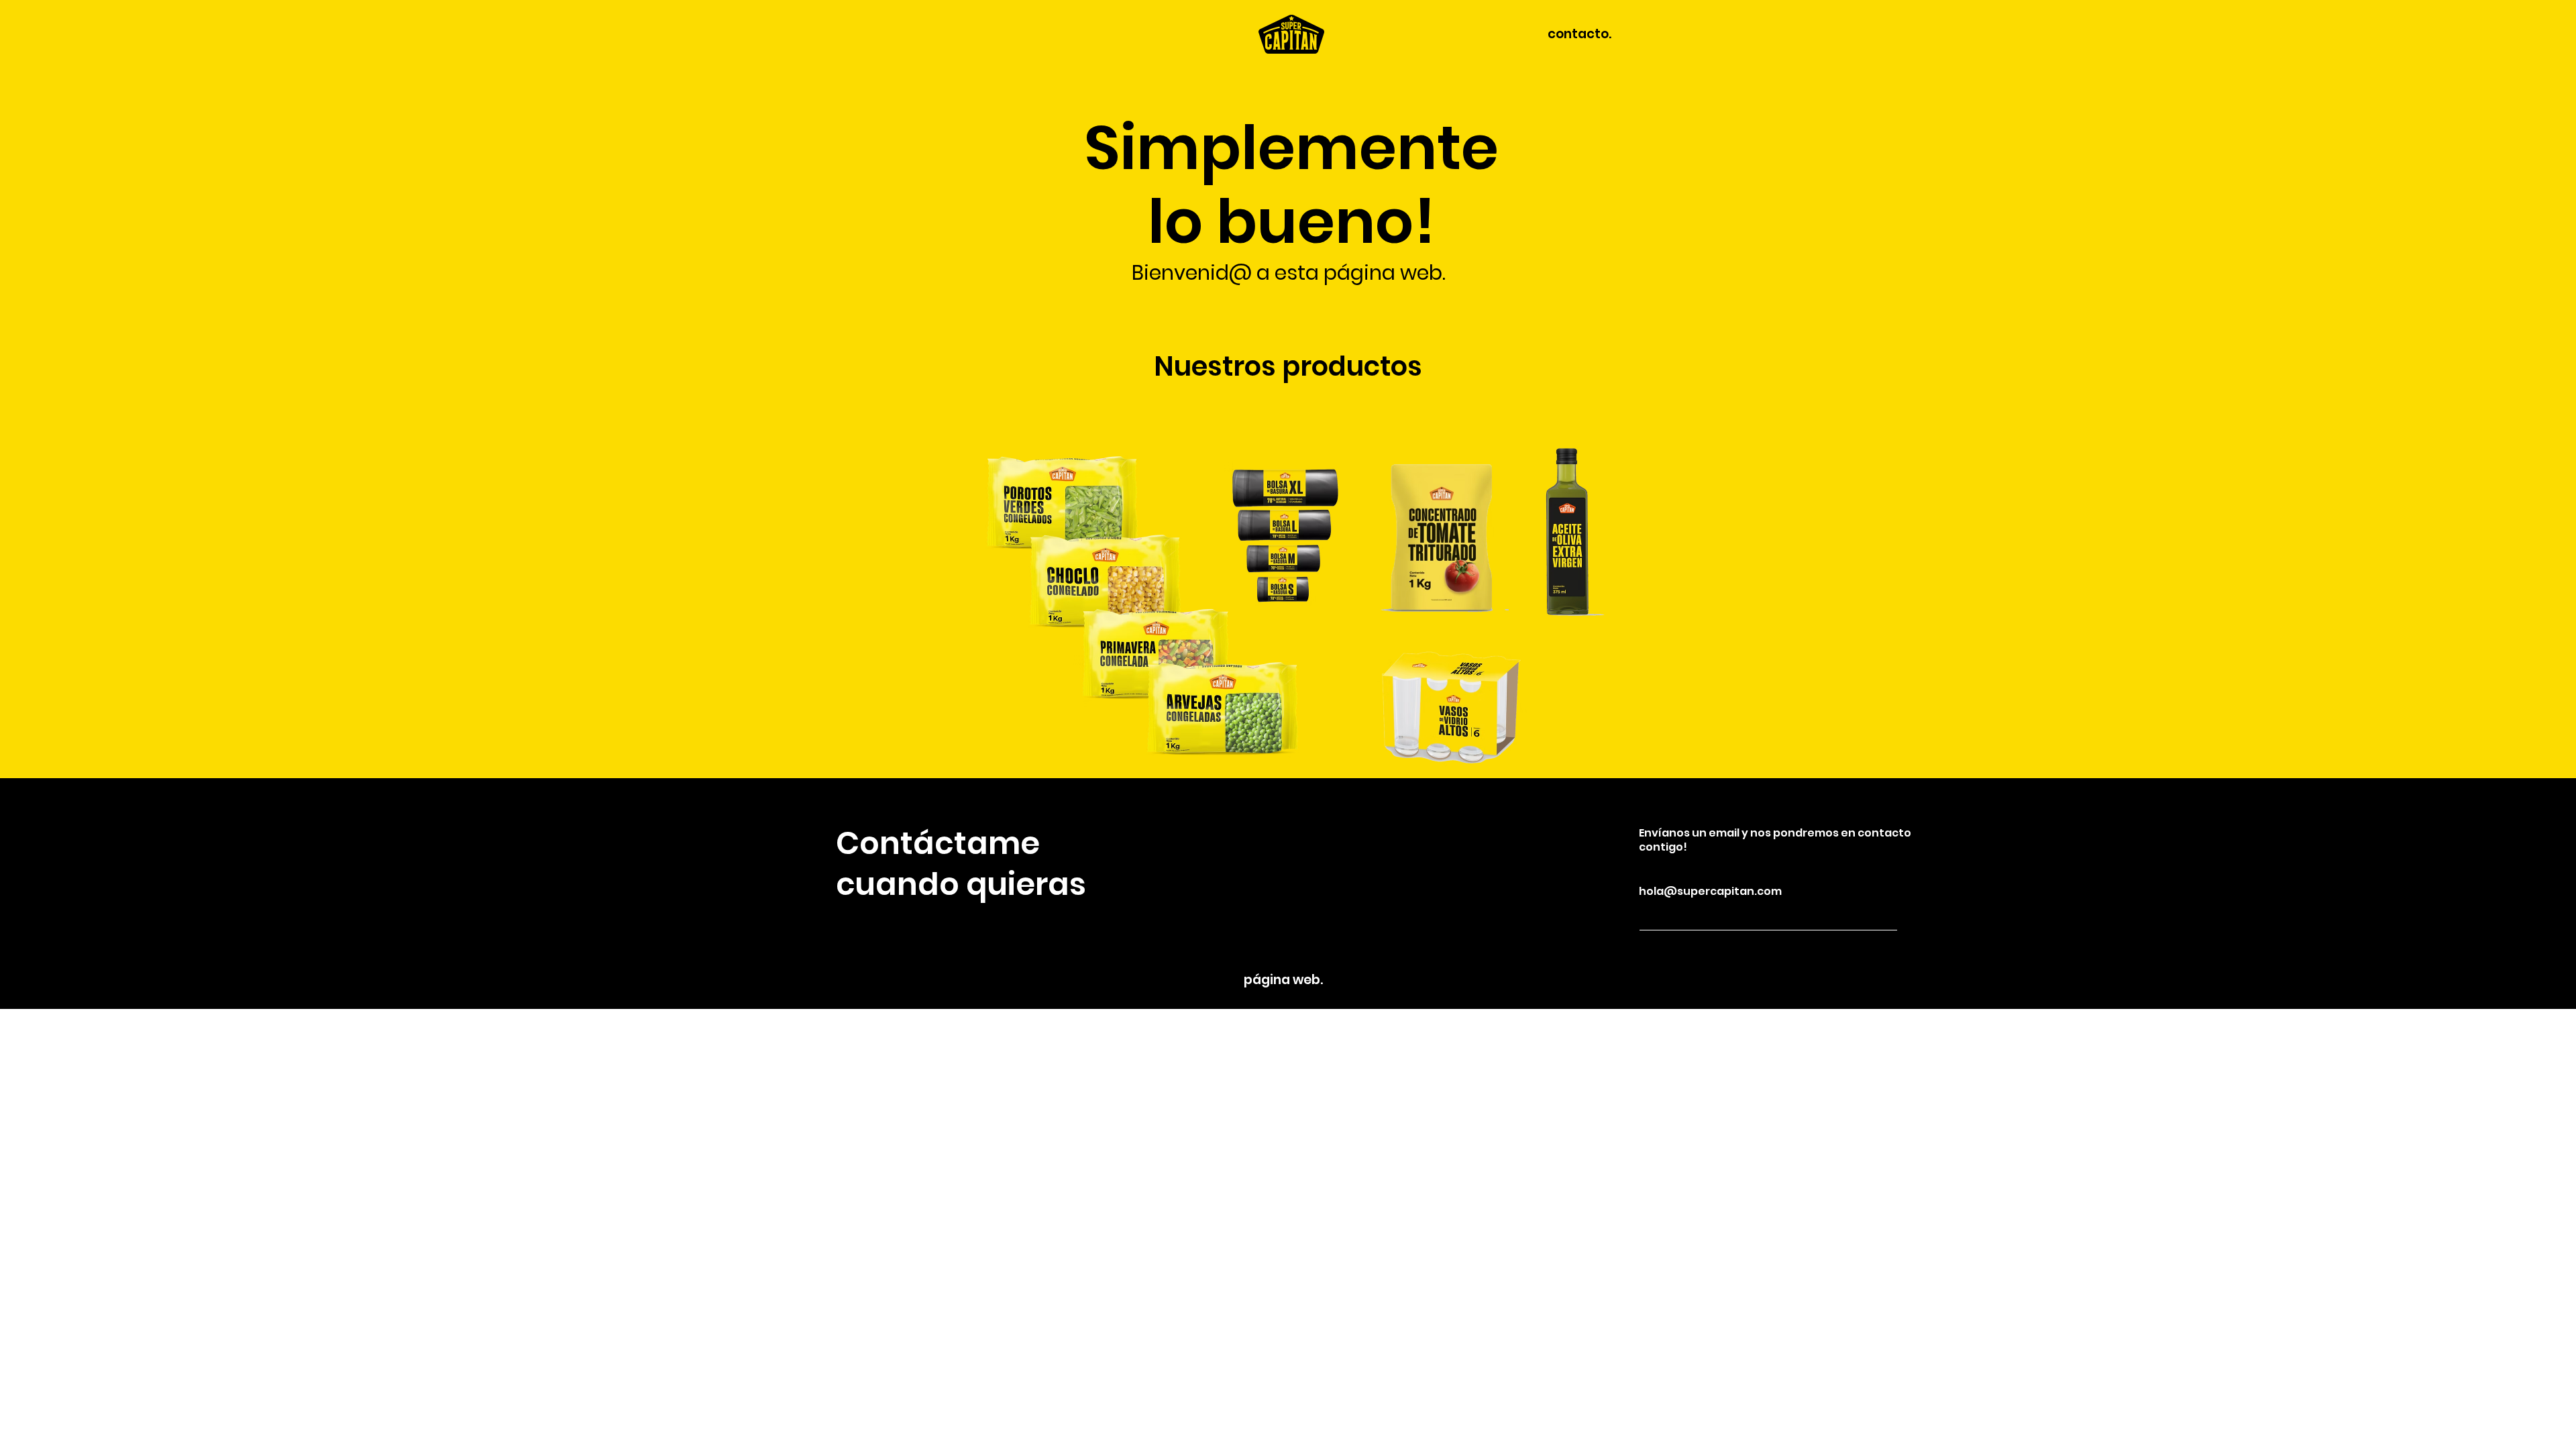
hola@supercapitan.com (1710, 891)
